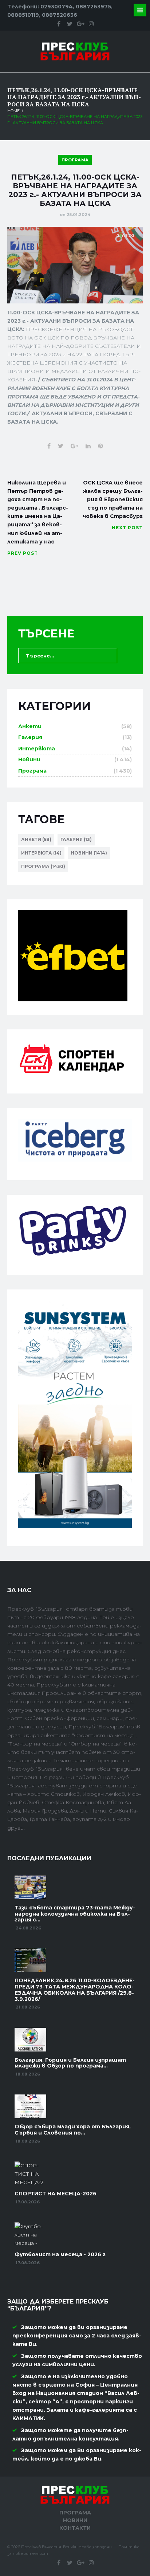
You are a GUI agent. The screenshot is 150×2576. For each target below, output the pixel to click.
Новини (29, 759)
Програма (75, 160)
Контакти (75, 2528)
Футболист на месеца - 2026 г (60, 2254)
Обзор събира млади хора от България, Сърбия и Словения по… (73, 2130)
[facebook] (59, 24)
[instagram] (91, 24)
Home (13, 111)
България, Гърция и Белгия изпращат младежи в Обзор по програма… (70, 2063)
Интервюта (37, 749)
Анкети (30, 726)
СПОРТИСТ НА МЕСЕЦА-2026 (56, 2194)
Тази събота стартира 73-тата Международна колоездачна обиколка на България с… (75, 1914)
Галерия (30, 737)
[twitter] (70, 24)
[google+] (80, 24)
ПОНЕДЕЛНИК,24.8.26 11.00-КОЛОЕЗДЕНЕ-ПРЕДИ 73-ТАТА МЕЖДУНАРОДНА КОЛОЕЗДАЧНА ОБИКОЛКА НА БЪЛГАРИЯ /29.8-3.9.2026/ (75, 1990)
